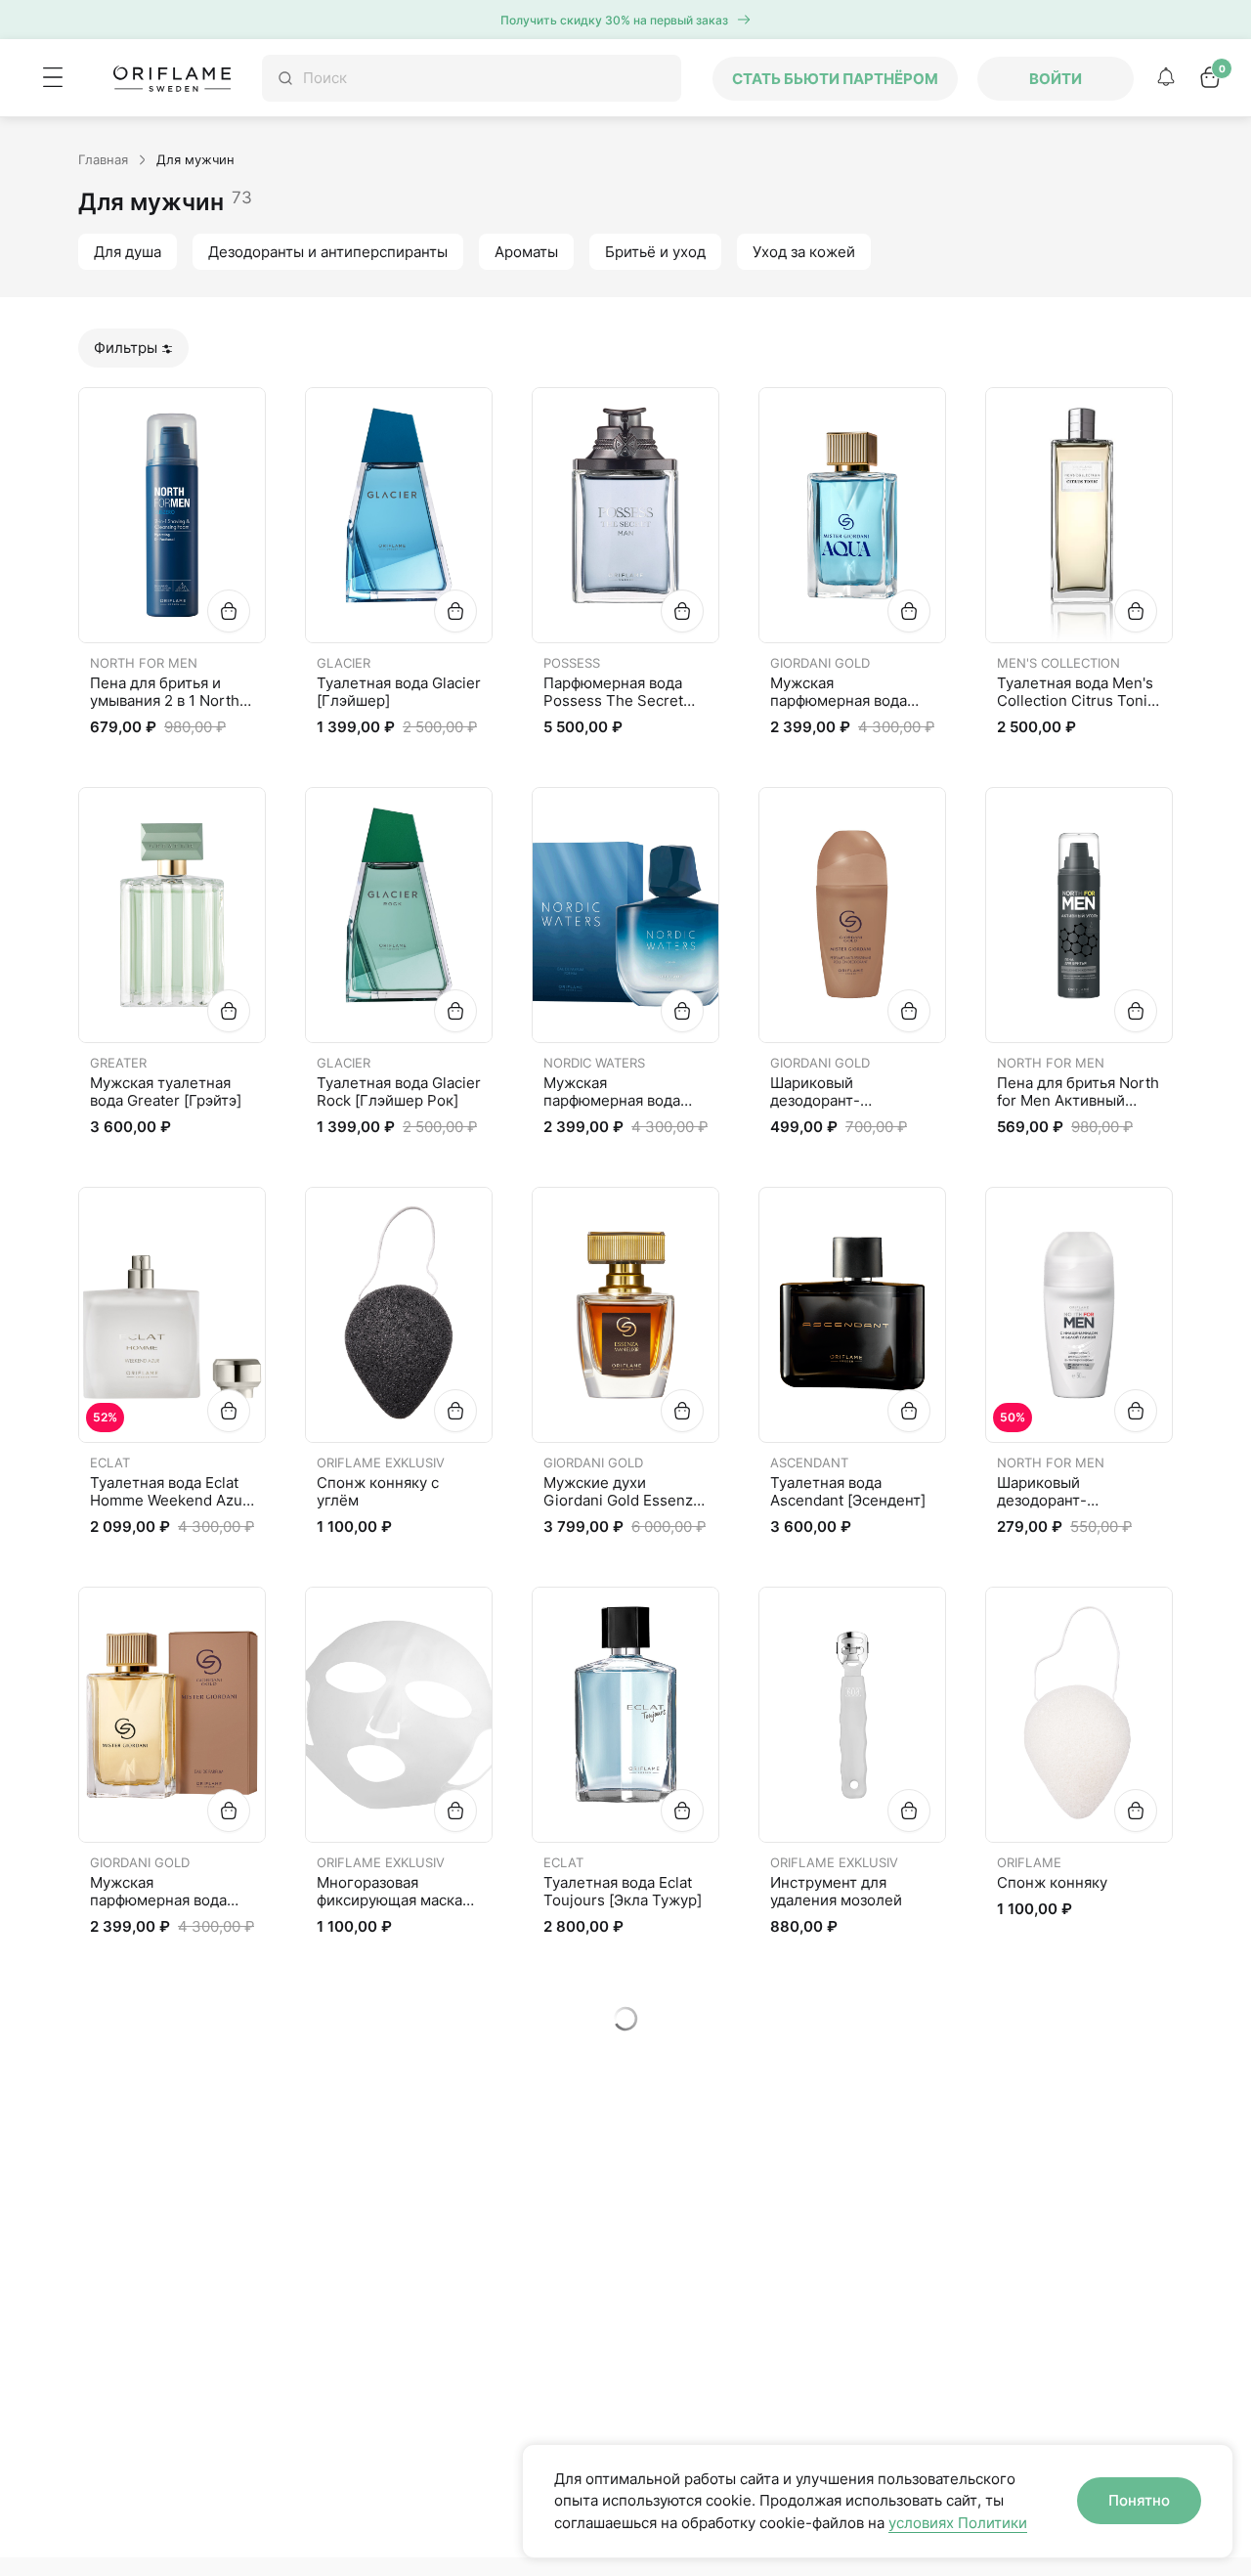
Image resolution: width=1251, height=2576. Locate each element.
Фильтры (126, 348)
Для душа (128, 252)
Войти (1056, 79)
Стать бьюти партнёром (835, 79)
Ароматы (526, 252)
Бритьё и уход (655, 252)
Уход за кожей (804, 252)
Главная (103, 159)
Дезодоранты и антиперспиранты (328, 252)
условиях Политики (958, 2523)
